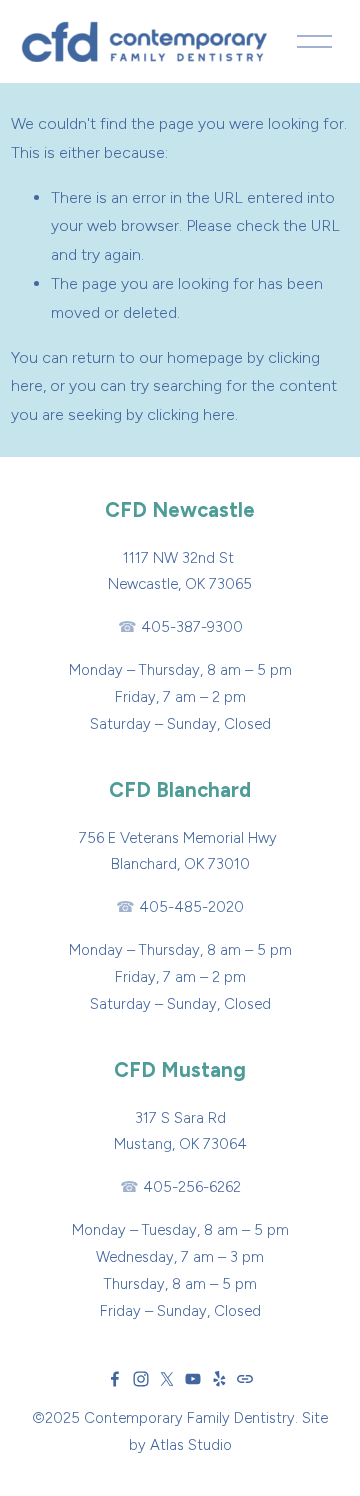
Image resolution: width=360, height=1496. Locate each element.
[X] (167, 1379)
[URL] (245, 1379)
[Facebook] (115, 1379)
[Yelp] (219, 1379)
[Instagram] (141, 1379)
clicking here (191, 414)
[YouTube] (193, 1379)
